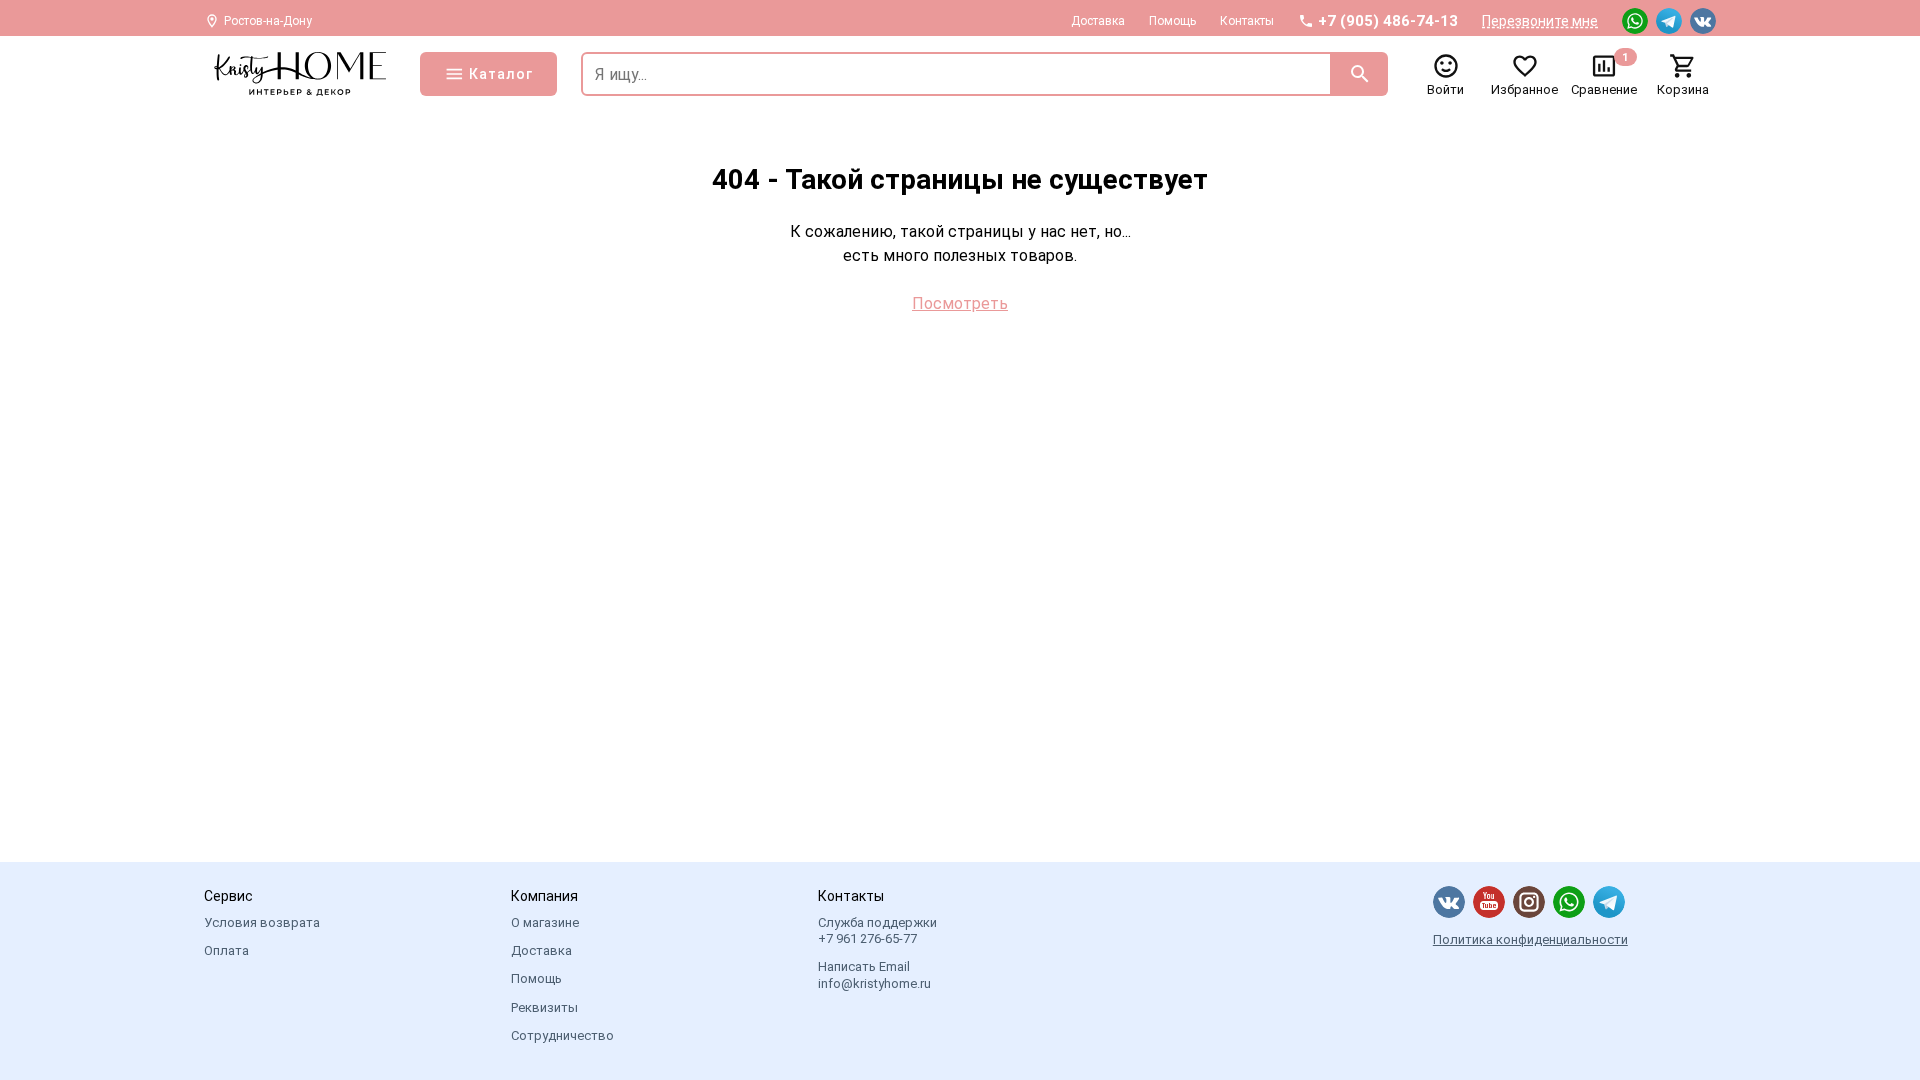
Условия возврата (262, 922)
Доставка (1098, 21)
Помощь (1172, 21)
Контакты (1247, 21)
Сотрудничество (562, 1035)
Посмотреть (960, 303)
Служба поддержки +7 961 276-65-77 (877, 930)
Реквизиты (544, 1007)
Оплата (226, 950)
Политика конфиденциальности (1530, 939)
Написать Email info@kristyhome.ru (874, 974)
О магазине (545, 922)
